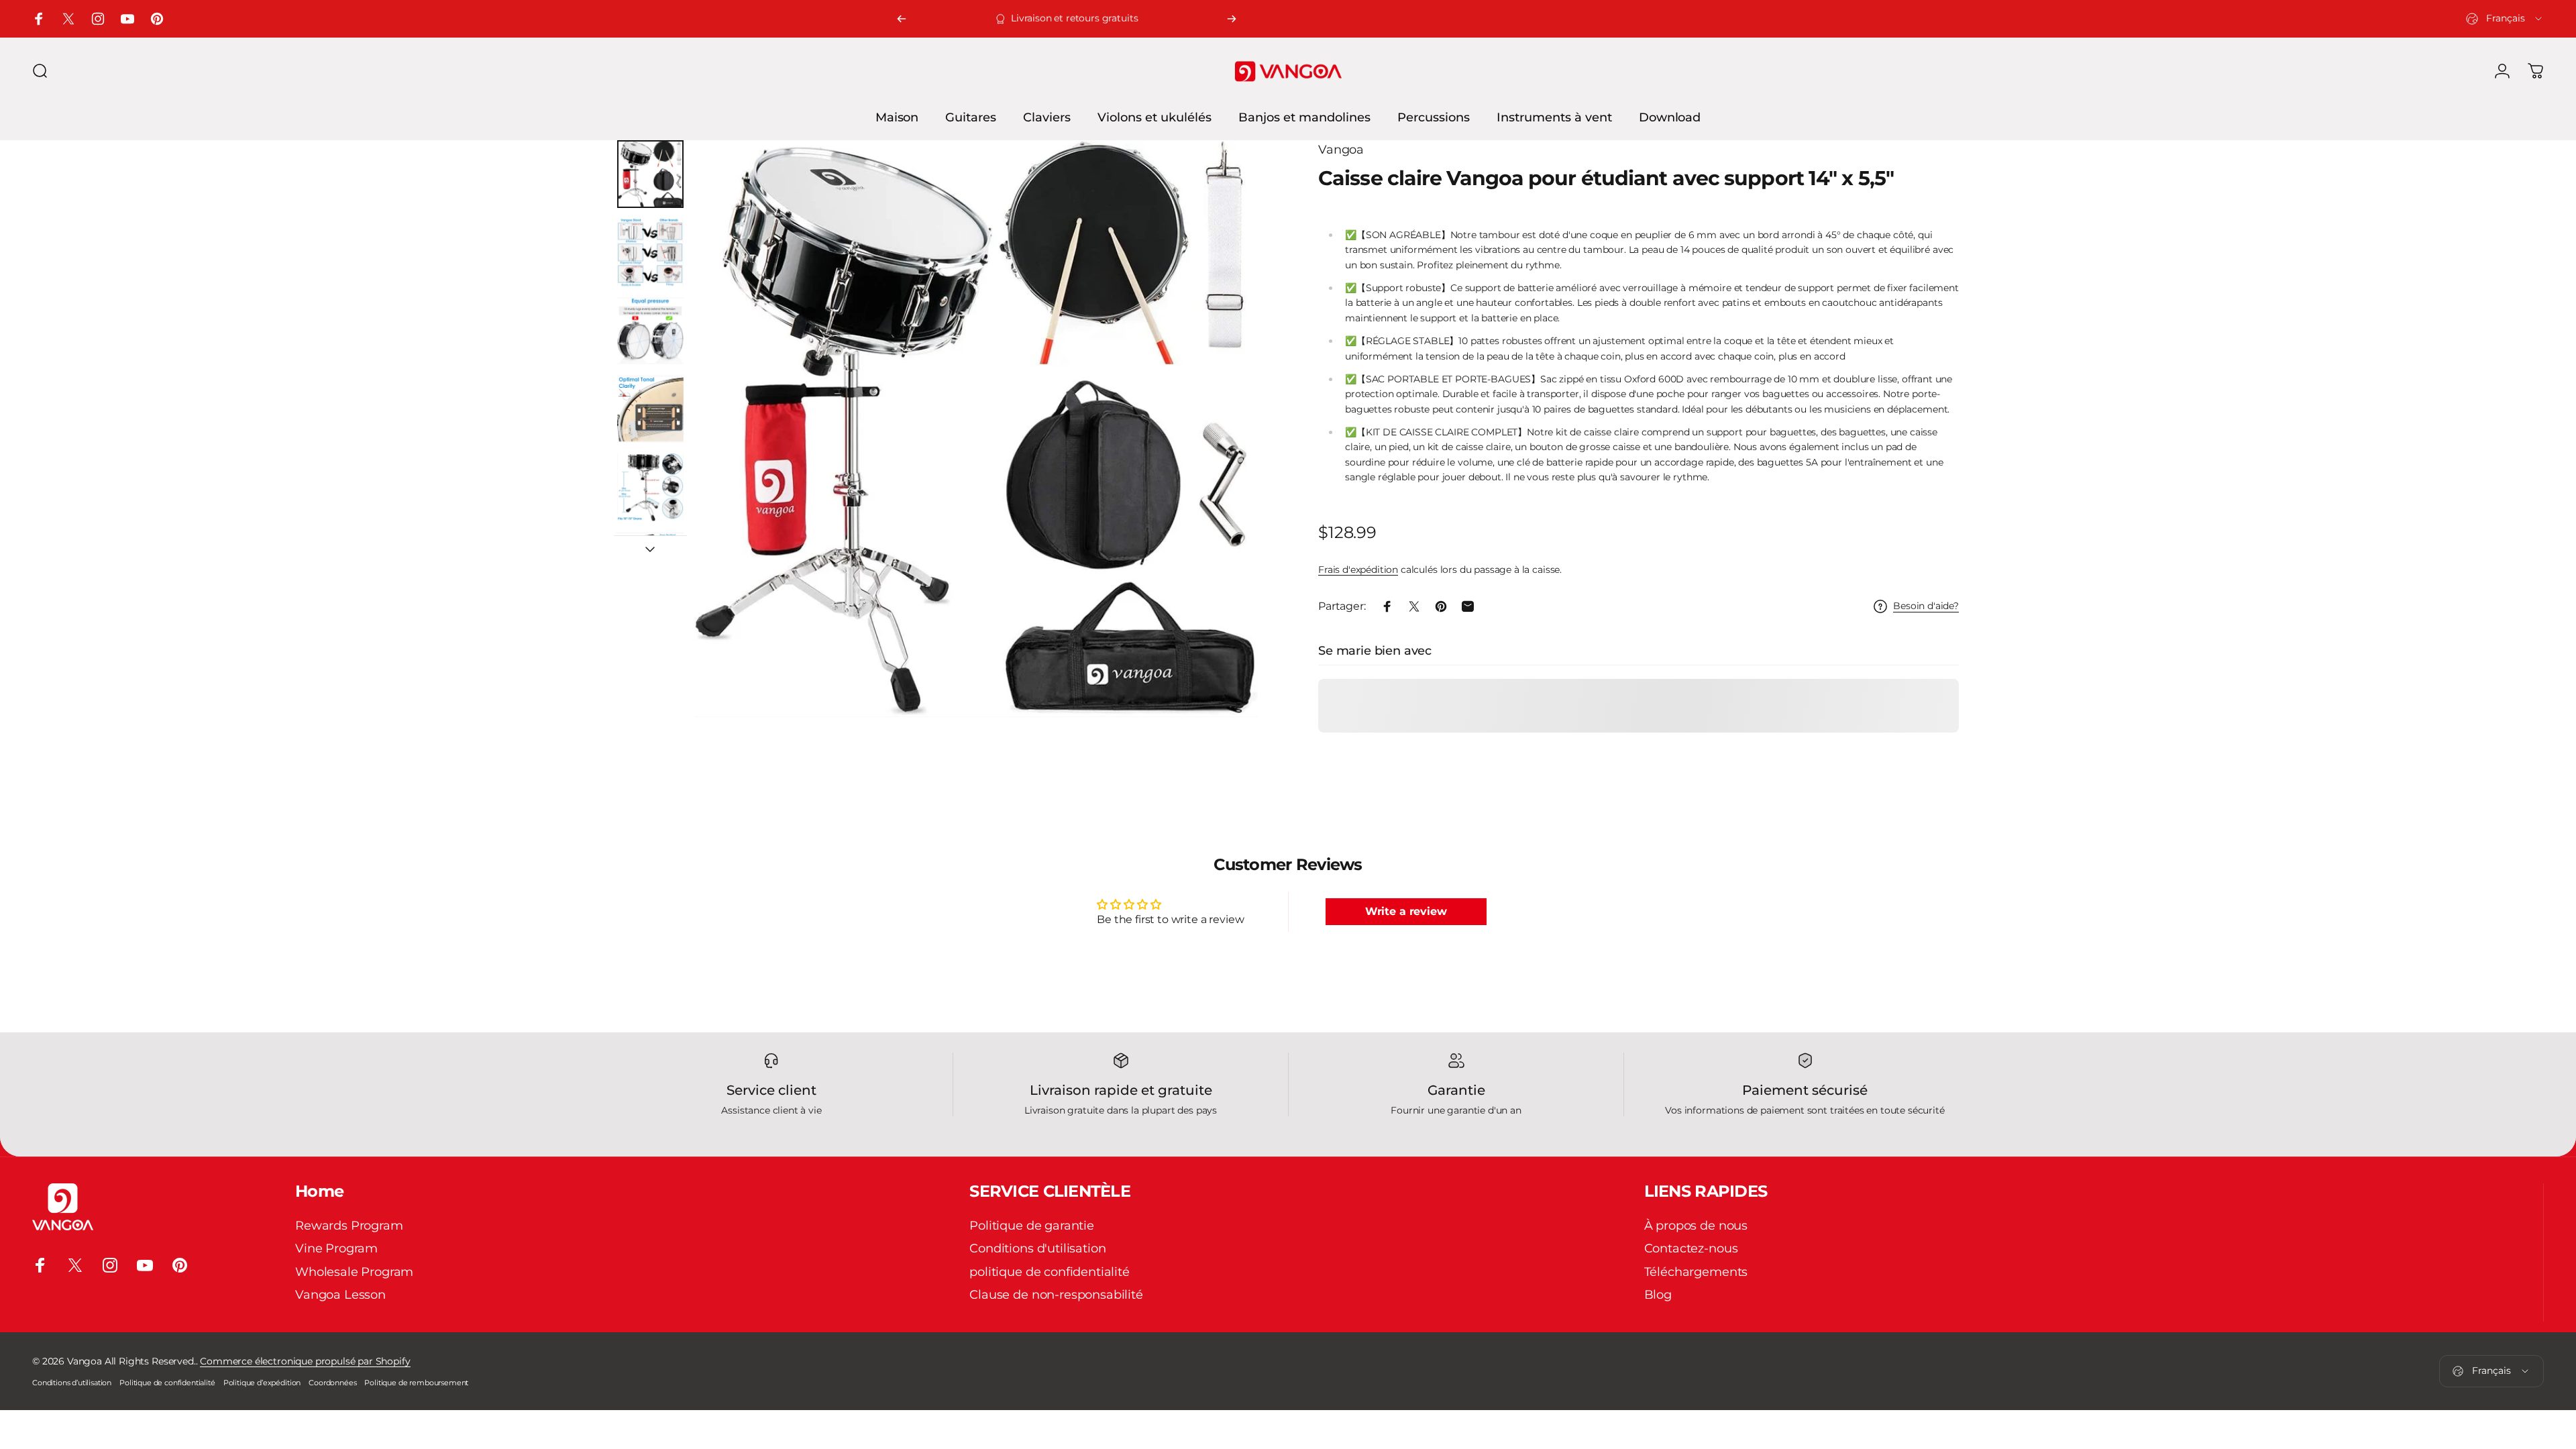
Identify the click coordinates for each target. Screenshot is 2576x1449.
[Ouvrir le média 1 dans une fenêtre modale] (976, 429)
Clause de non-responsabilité (1056, 1295)
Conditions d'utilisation (1037, 1249)
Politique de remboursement (416, 1383)
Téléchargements (1696, 1272)
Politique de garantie (1032, 1226)
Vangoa (1341, 150)
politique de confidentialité (1050, 1272)
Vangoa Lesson (340, 1295)
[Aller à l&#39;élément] (650, 174)
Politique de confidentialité (167, 1383)
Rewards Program (349, 1226)
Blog (1658, 1295)
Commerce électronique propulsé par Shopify (305, 1361)
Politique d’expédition (262, 1383)
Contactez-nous (1691, 1249)
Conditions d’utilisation (72, 1383)
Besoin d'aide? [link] (1926, 606)
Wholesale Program (354, 1272)
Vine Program (336, 1249)
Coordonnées (332, 1383)
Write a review (1406, 911)
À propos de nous (1696, 1226)
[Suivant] (1232, 19)
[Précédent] (902, 19)
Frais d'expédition (1358, 570)
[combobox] (2505, 19)
